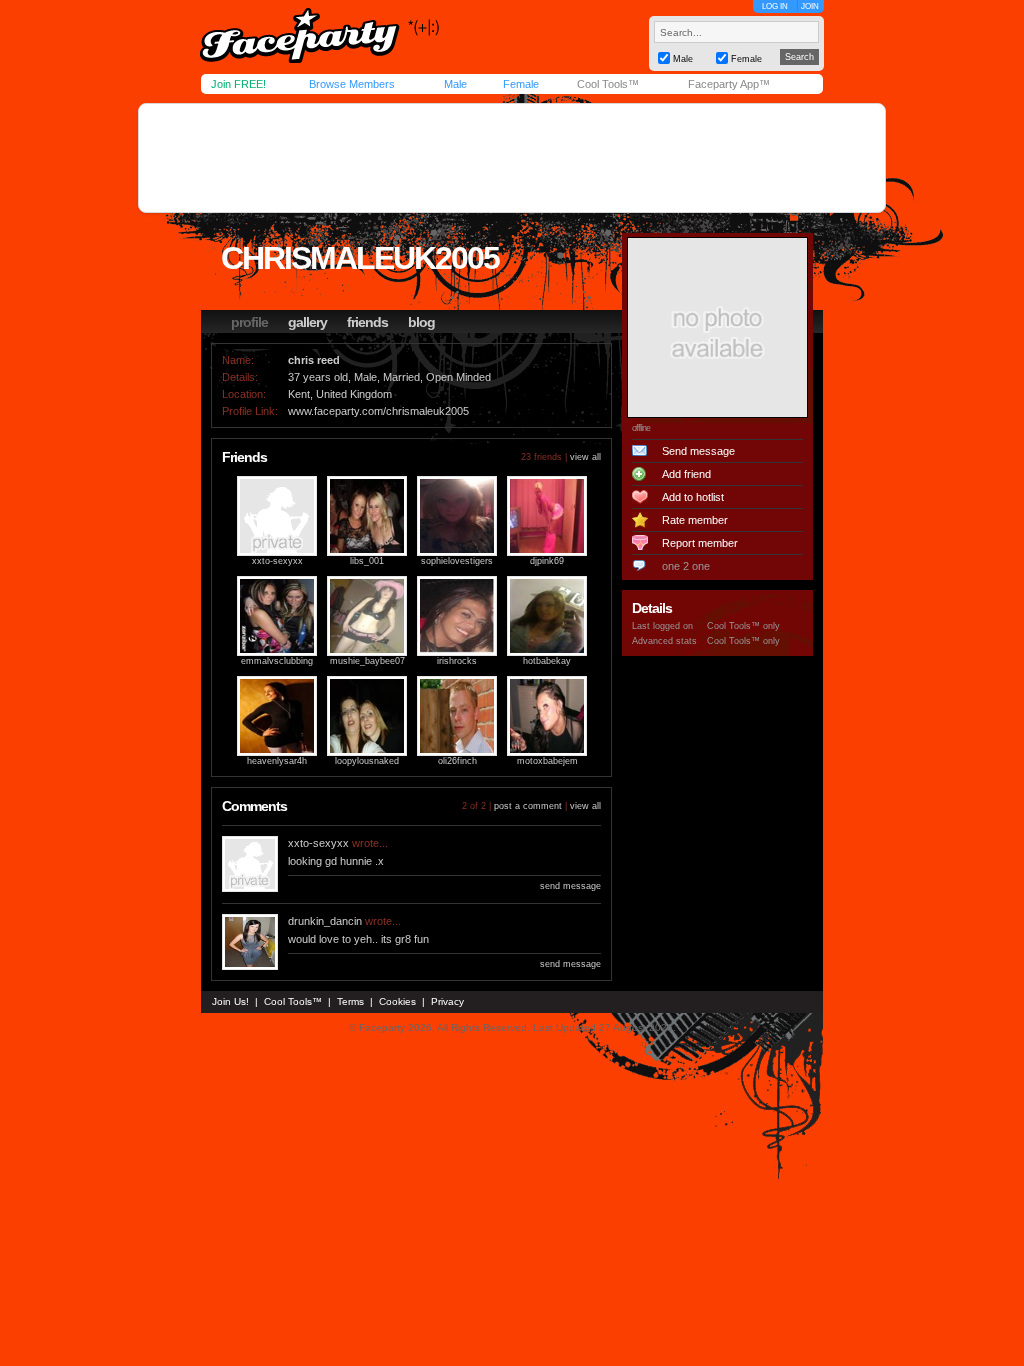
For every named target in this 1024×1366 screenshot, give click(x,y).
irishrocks (457, 661)
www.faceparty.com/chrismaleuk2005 (378, 411)
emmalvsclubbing (277, 661)
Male (455, 84)
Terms (350, 1001)
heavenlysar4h (277, 761)
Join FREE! (238, 84)
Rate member (695, 520)
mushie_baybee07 (367, 661)
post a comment (528, 806)
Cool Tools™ (608, 84)
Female (521, 84)
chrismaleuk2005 (360, 258)
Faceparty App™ (729, 84)
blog (421, 322)
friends (367, 322)
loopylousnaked (367, 761)
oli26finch (457, 761)
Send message (698, 451)
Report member (700, 543)
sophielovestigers (457, 561)
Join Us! (230, 1001)
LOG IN (775, 6)
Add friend (686, 474)
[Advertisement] (512, 158)
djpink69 (547, 561)
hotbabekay (547, 661)
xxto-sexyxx (277, 561)
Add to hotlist (693, 497)
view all (585, 457)
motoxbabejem (547, 761)
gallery (307, 322)
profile (249, 322)
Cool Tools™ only (743, 626)
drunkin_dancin (325, 921)
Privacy (447, 1001)
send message (570, 886)
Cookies (397, 1001)
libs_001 (367, 561)
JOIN (810, 6)
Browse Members (352, 84)
